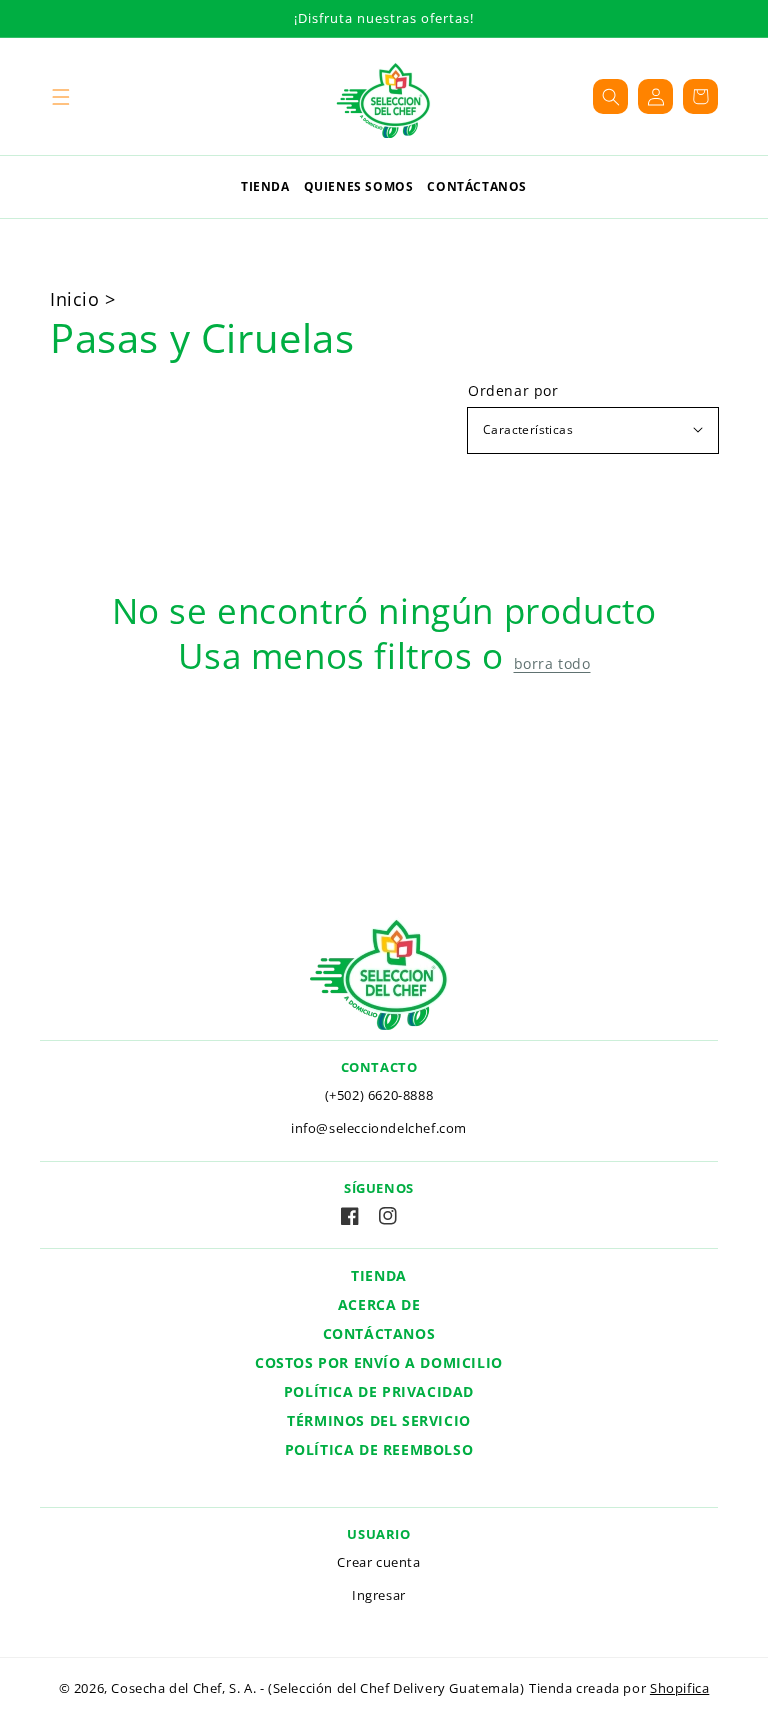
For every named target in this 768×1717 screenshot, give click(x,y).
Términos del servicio (379, 1420)
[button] (60, 96)
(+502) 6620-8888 (379, 1095)
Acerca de (379, 1304)
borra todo (552, 664)
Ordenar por (513, 391)
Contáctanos (477, 186)
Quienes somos (359, 186)
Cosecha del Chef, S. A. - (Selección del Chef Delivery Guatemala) (317, 1688)
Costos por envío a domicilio (379, 1362)
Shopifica (679, 1688)
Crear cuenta (378, 1562)
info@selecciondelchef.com (379, 1128)
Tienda (265, 186)
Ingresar (379, 1595)
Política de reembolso (379, 1449)
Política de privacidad (379, 1391)
